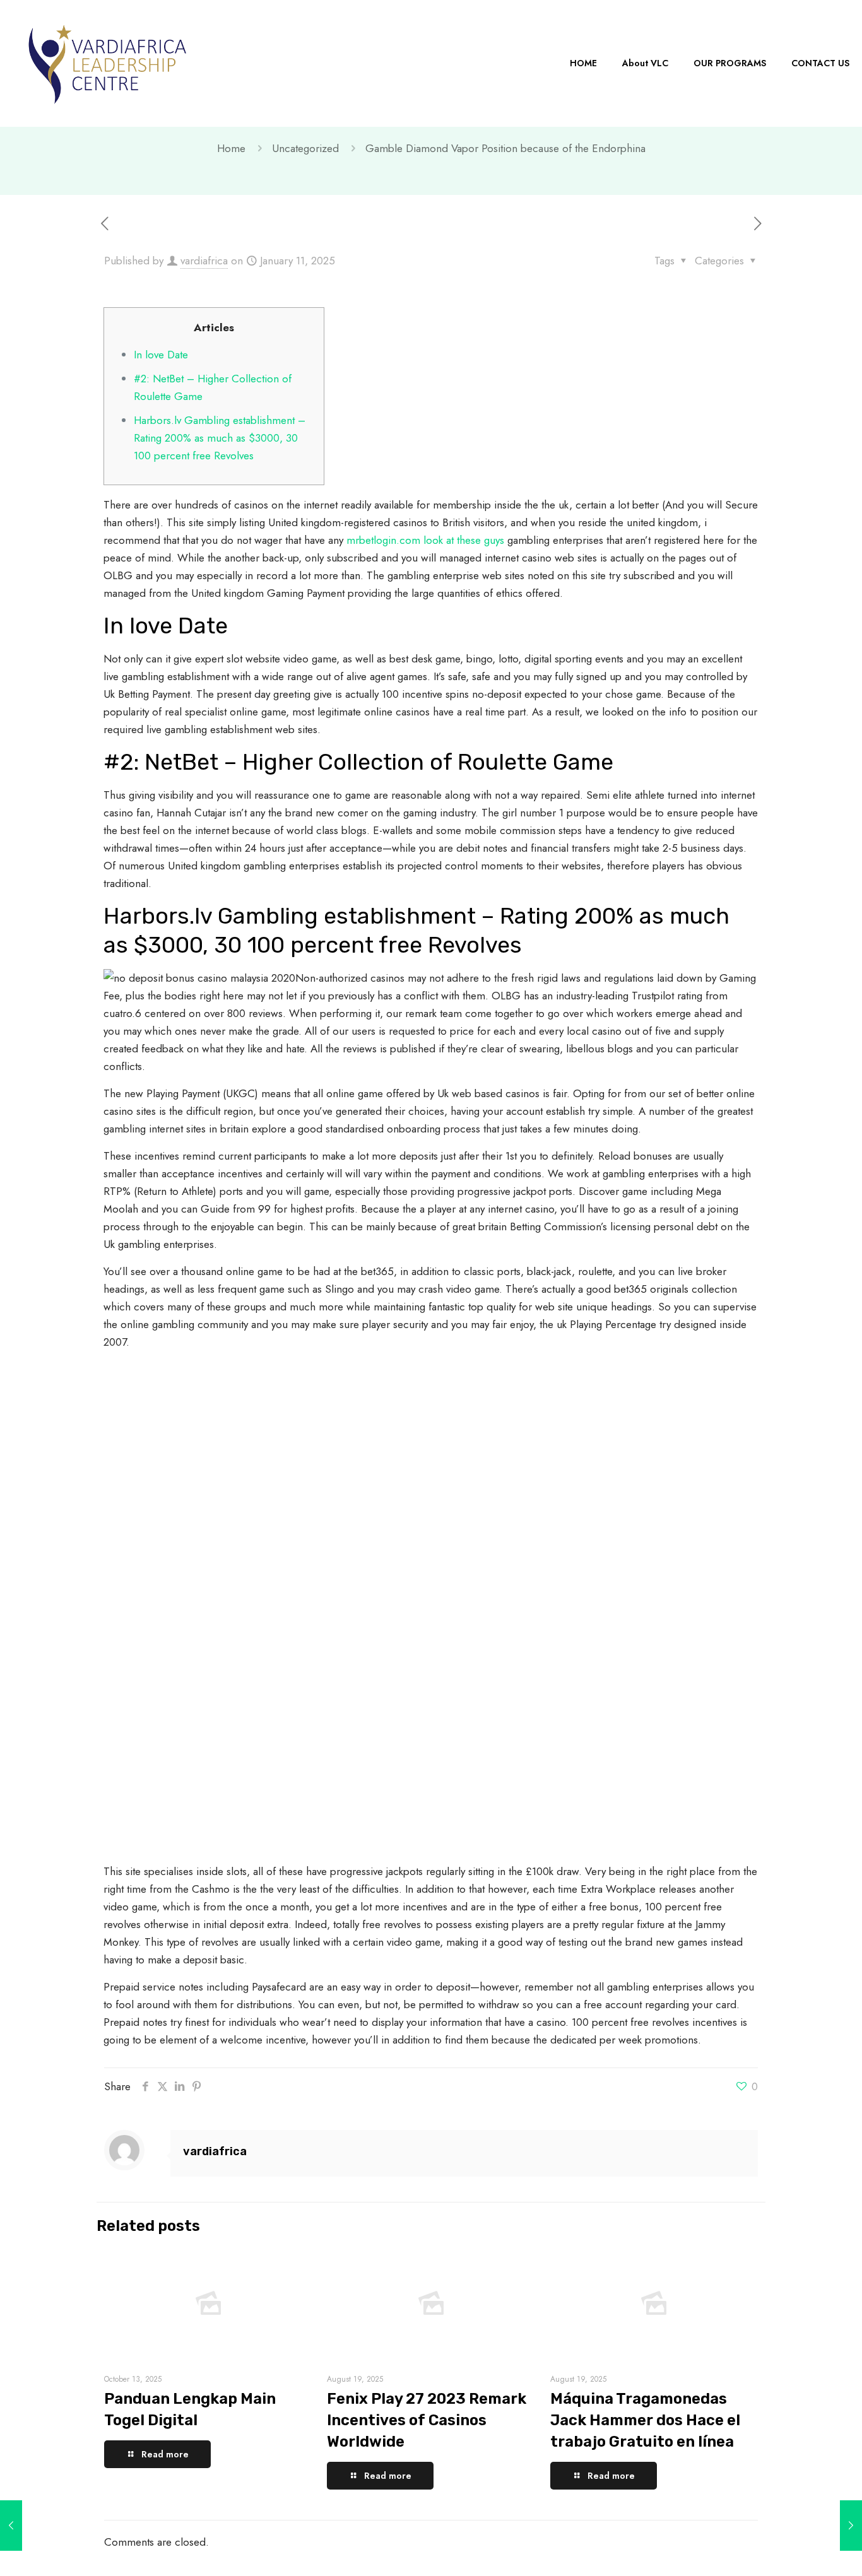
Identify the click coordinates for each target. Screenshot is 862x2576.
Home (231, 148)
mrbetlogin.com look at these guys (425, 540)
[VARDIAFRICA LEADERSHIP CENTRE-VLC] (107, 63)
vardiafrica (204, 261)
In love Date (161, 355)
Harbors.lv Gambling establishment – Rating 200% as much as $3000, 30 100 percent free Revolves (220, 438)
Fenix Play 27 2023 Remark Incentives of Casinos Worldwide (427, 2420)
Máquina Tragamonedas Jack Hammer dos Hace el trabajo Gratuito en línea (645, 2420)
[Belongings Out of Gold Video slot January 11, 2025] (851, 2526)
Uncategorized (305, 148)
